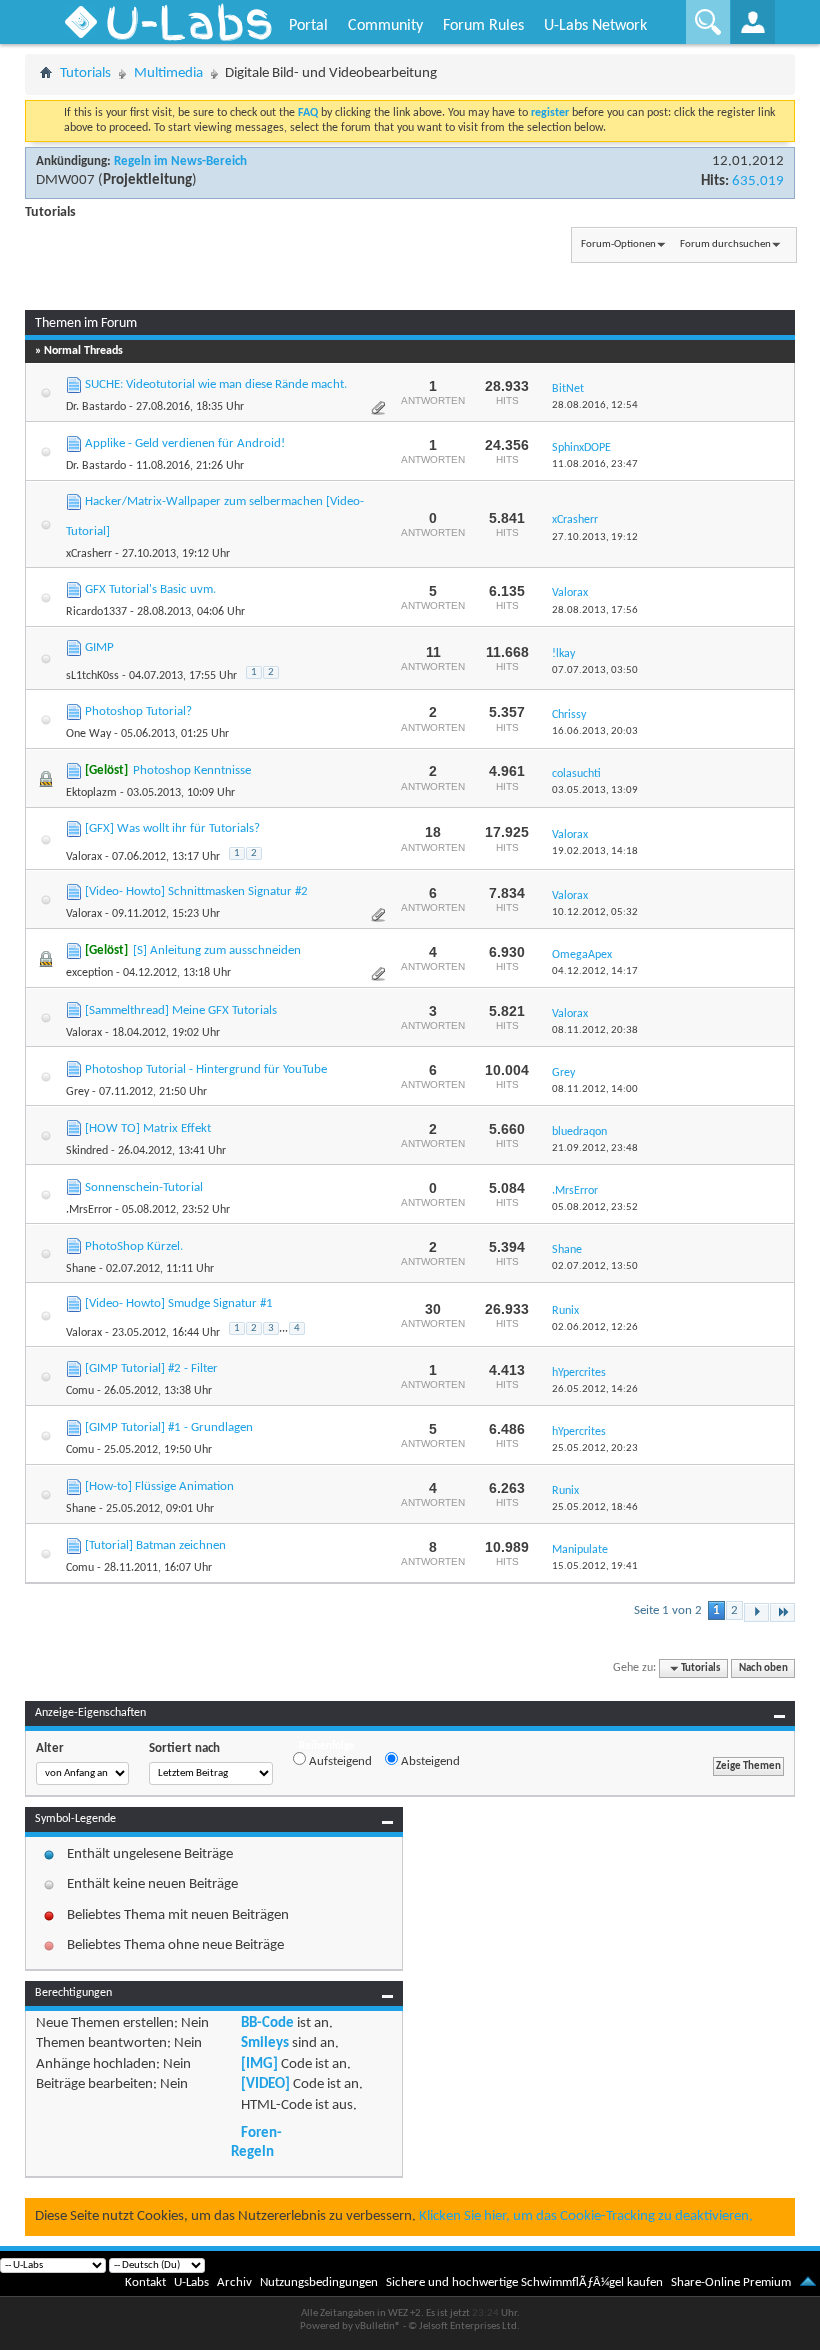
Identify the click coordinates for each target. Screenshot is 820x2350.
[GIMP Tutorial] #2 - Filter (151, 1368)
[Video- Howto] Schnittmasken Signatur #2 (196, 891)
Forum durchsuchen (725, 244)
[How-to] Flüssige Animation (159, 1486)
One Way (88, 734)
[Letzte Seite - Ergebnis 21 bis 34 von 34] (782, 1612)
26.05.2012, (595, 1389)
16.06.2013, (595, 731)
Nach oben (763, 1668)
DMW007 (65, 180)
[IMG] (259, 2064)
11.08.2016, (595, 464)
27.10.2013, (595, 537)
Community (385, 26)
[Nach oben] (808, 2282)
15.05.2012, (595, 1566)
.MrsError (89, 1210)
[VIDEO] (265, 2084)
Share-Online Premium (731, 2282)
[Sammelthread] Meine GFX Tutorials (181, 1010)
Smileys (265, 2043)
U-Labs (191, 2282)
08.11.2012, (595, 1030)
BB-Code (267, 2023)
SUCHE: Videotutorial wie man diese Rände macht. (216, 384)
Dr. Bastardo (96, 407)
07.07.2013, (595, 670)
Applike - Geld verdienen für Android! (185, 443)
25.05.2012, (595, 1448)
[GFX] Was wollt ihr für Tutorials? (172, 828)
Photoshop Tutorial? (138, 711)
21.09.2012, (595, 1148)
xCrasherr (89, 554)
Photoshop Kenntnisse (192, 770)
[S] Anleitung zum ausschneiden (217, 950)
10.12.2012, (595, 912)
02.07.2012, (595, 1266)
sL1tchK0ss (92, 676)
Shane (81, 1269)
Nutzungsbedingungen (319, 2282)
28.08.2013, (595, 610)
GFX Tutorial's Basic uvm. (150, 589)
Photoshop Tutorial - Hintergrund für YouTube (206, 1069)
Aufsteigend (339, 1761)
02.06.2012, (595, 1327)
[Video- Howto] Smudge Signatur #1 (179, 1303)
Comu (80, 1391)
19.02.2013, (595, 851)
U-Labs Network (595, 26)
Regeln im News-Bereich (180, 161)
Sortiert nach (184, 1748)
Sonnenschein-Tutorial (144, 1187)
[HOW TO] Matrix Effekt (148, 1128)
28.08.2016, (595, 405)
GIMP (99, 647)
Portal (308, 26)
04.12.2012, (595, 971)
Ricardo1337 (96, 612)
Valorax (84, 857)
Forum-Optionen (618, 244)
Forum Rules (483, 26)
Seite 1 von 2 (668, 1610)
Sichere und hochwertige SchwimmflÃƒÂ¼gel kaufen (524, 2282)
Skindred (87, 1151)
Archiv (234, 2282)
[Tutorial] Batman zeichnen (155, 1545)
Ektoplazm (91, 793)
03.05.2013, (595, 790)
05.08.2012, (595, 1207)
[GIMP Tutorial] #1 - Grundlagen (169, 1427)
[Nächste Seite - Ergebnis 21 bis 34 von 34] (756, 1612)
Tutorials (85, 73)
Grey (77, 1092)
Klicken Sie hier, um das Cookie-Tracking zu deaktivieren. (586, 2216)
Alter (50, 1748)
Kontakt (145, 2282)
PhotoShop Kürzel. (134, 1246)
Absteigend (429, 1761)
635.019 (758, 181)
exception (89, 973)
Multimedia (168, 73)
